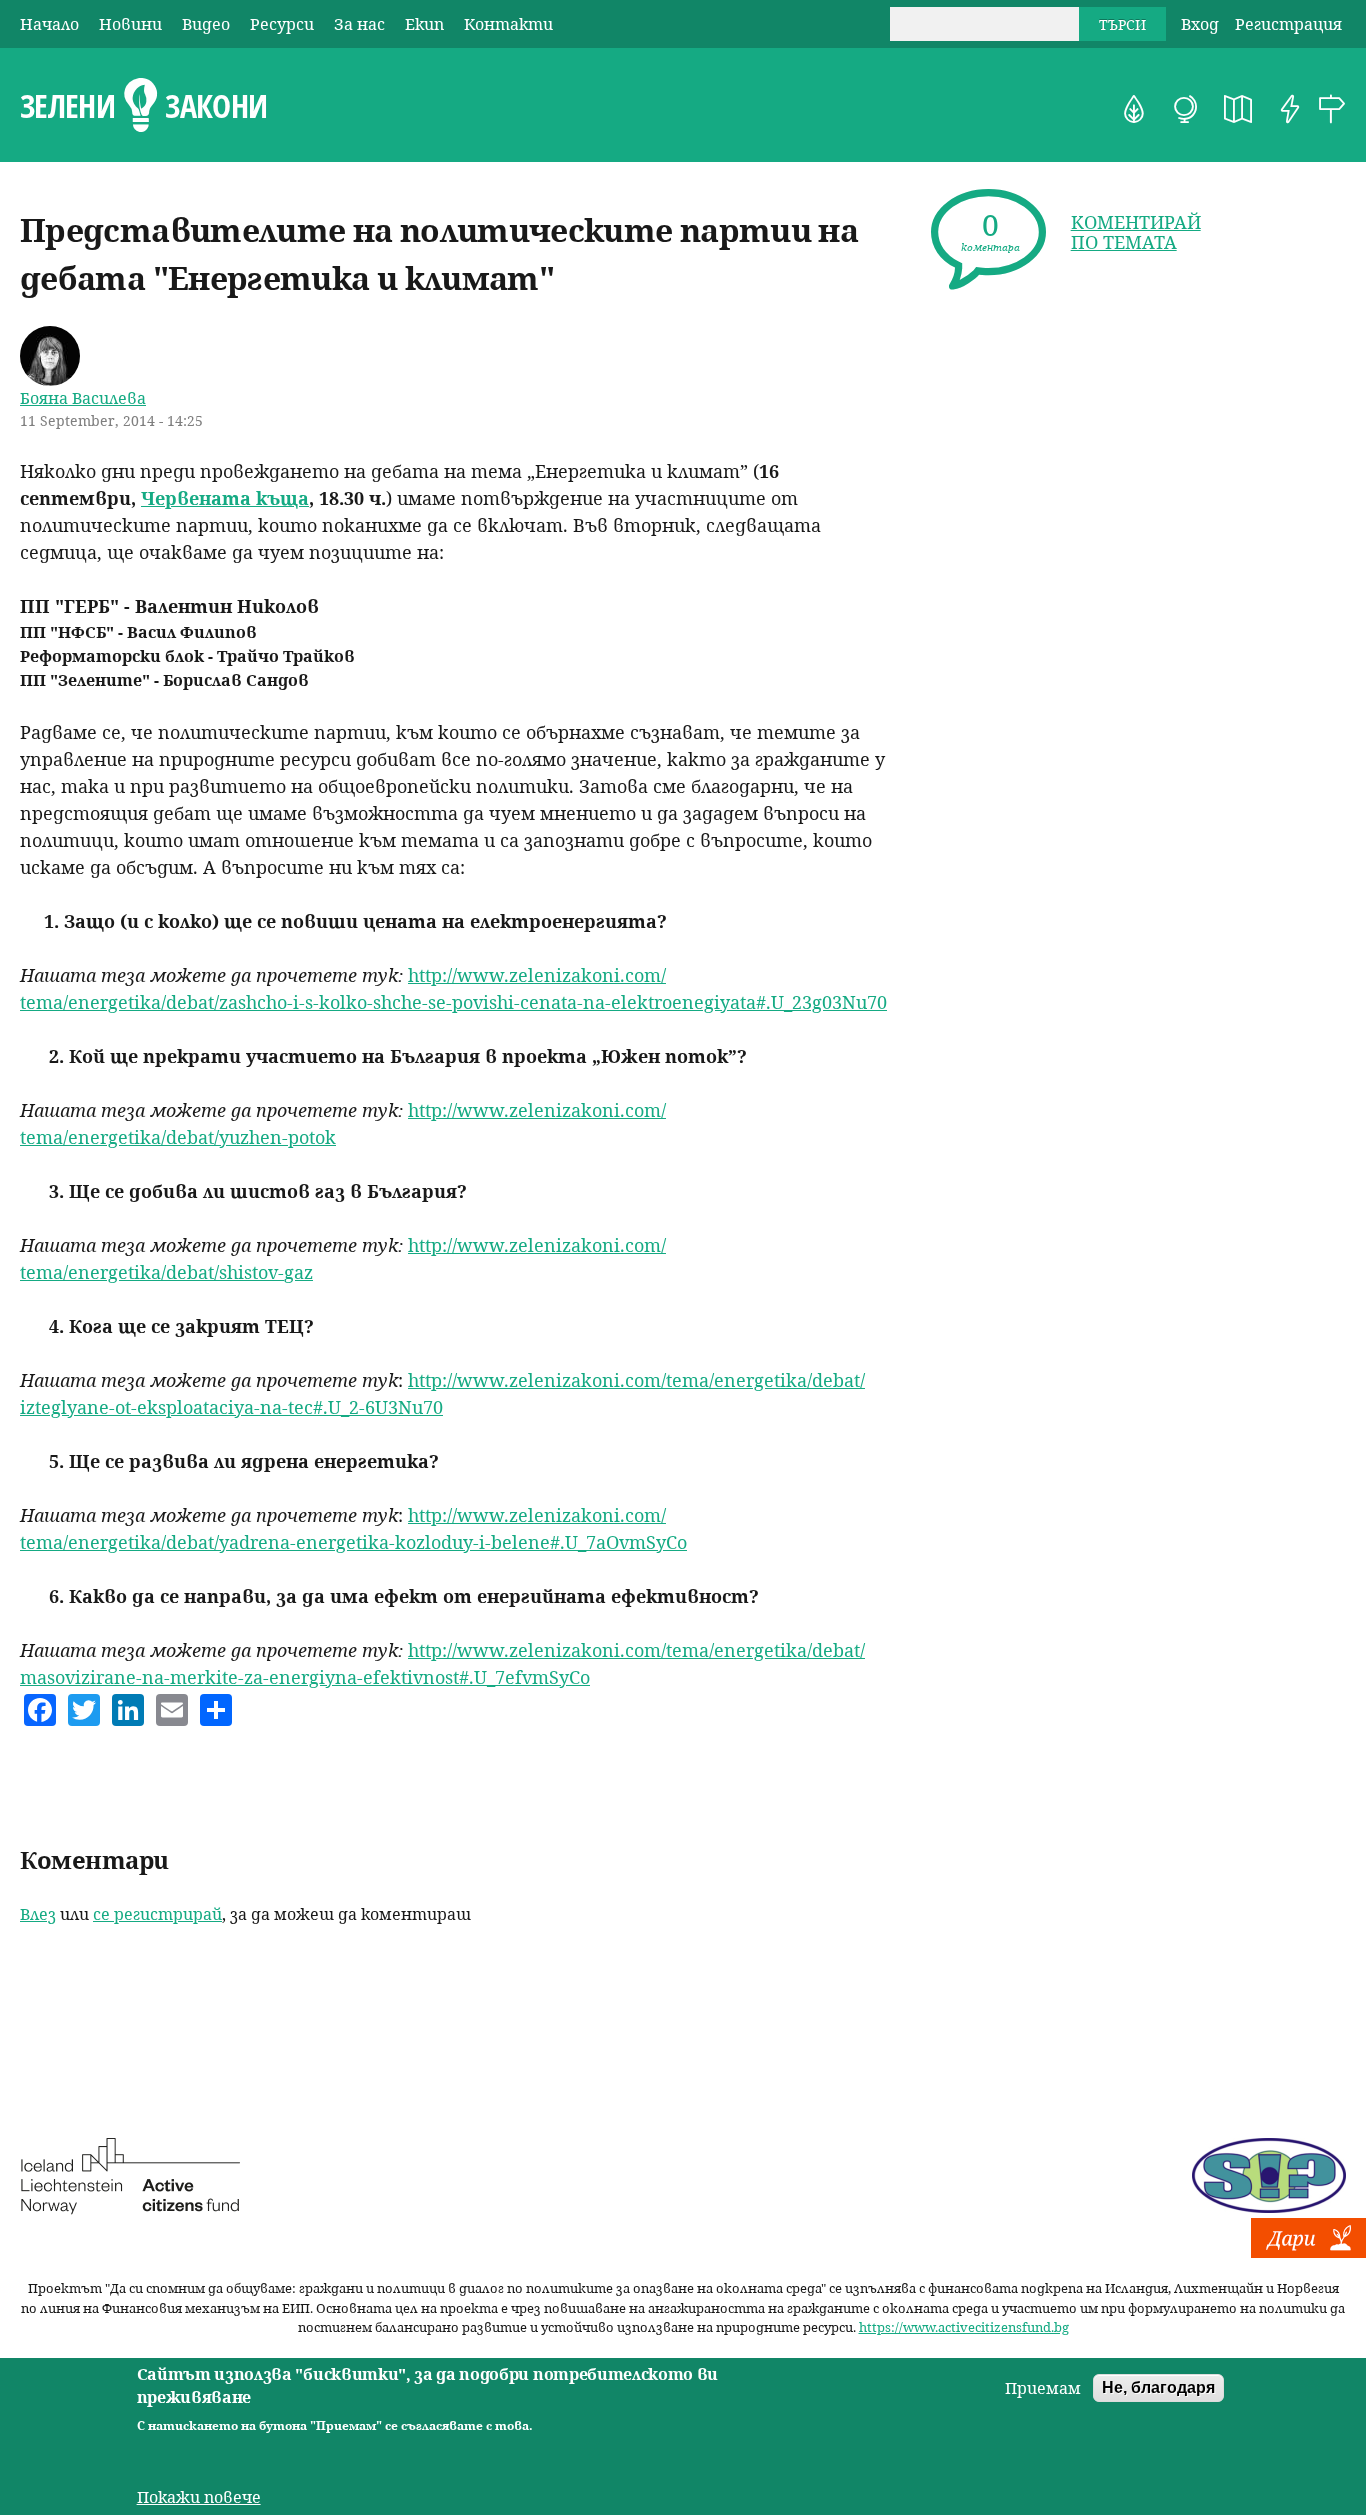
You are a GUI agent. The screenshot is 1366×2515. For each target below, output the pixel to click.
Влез (38, 1914)
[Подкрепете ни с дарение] (1308, 2252)
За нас (359, 24)
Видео (206, 24)
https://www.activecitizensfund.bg (964, 2327)
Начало (49, 24)
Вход (1200, 24)
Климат (1186, 109)
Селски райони (1332, 109)
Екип (424, 24)
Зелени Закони (143, 106)
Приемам (1043, 2388)
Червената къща (225, 498)
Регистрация (1288, 24)
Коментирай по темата (1136, 232)
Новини (130, 24)
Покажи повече (199, 2497)
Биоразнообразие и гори (1134, 109)
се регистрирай (157, 1914)
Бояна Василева (83, 398)
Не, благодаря (1158, 2387)
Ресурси (282, 24)
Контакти (508, 24)
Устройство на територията (1238, 109)
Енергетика (1290, 109)
